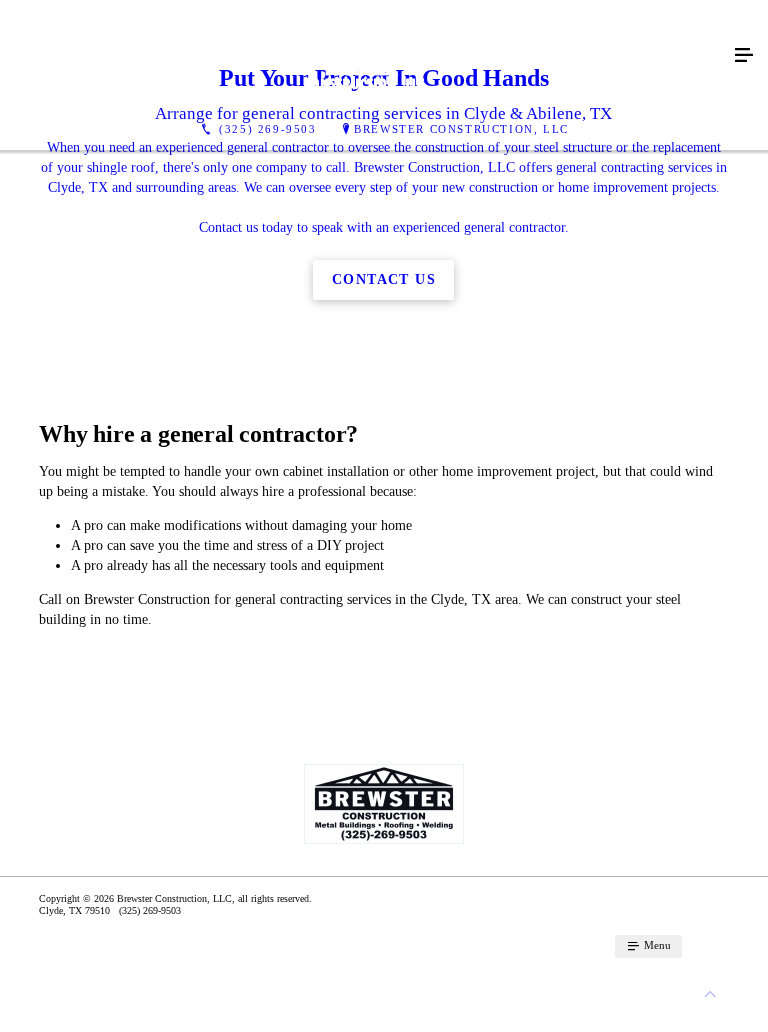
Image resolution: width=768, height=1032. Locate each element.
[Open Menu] (744, 56)
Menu (656, 945)
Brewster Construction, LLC (461, 129)
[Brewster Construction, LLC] (364, 56)
